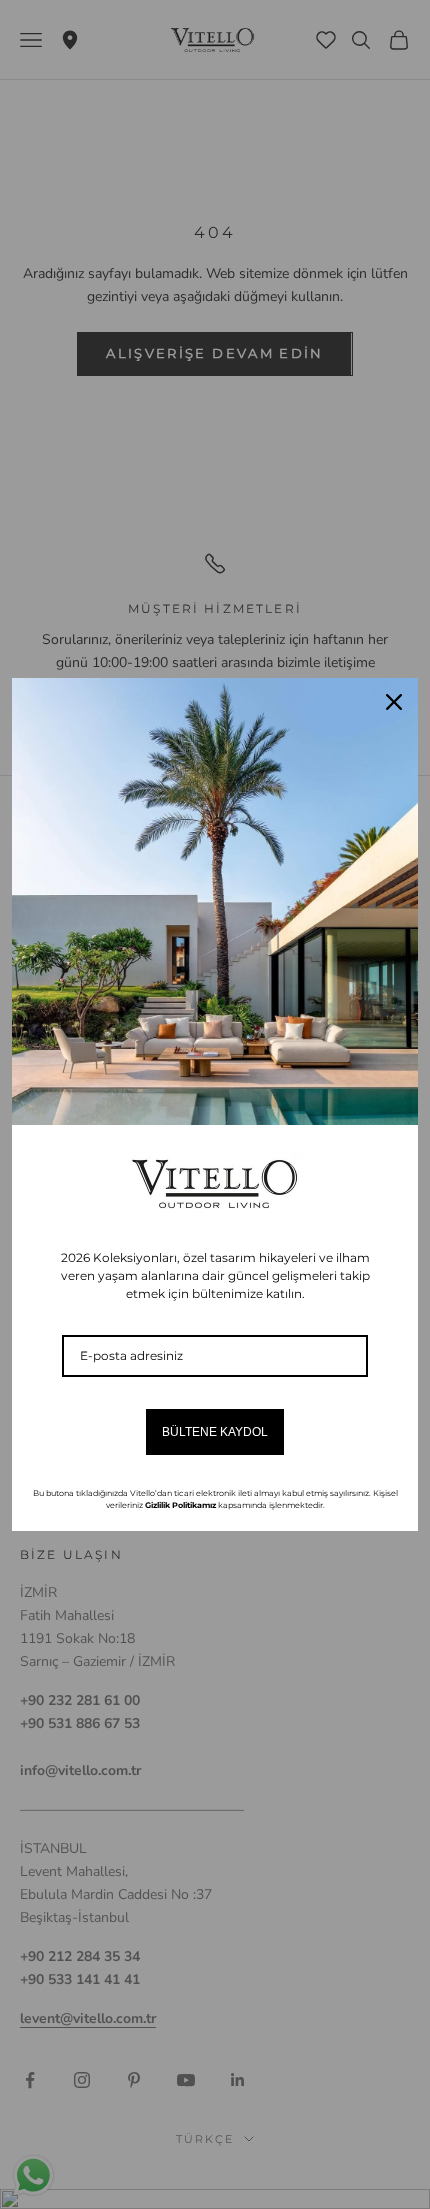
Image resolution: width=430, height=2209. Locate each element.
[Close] (394, 702)
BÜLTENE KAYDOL (215, 1432)
